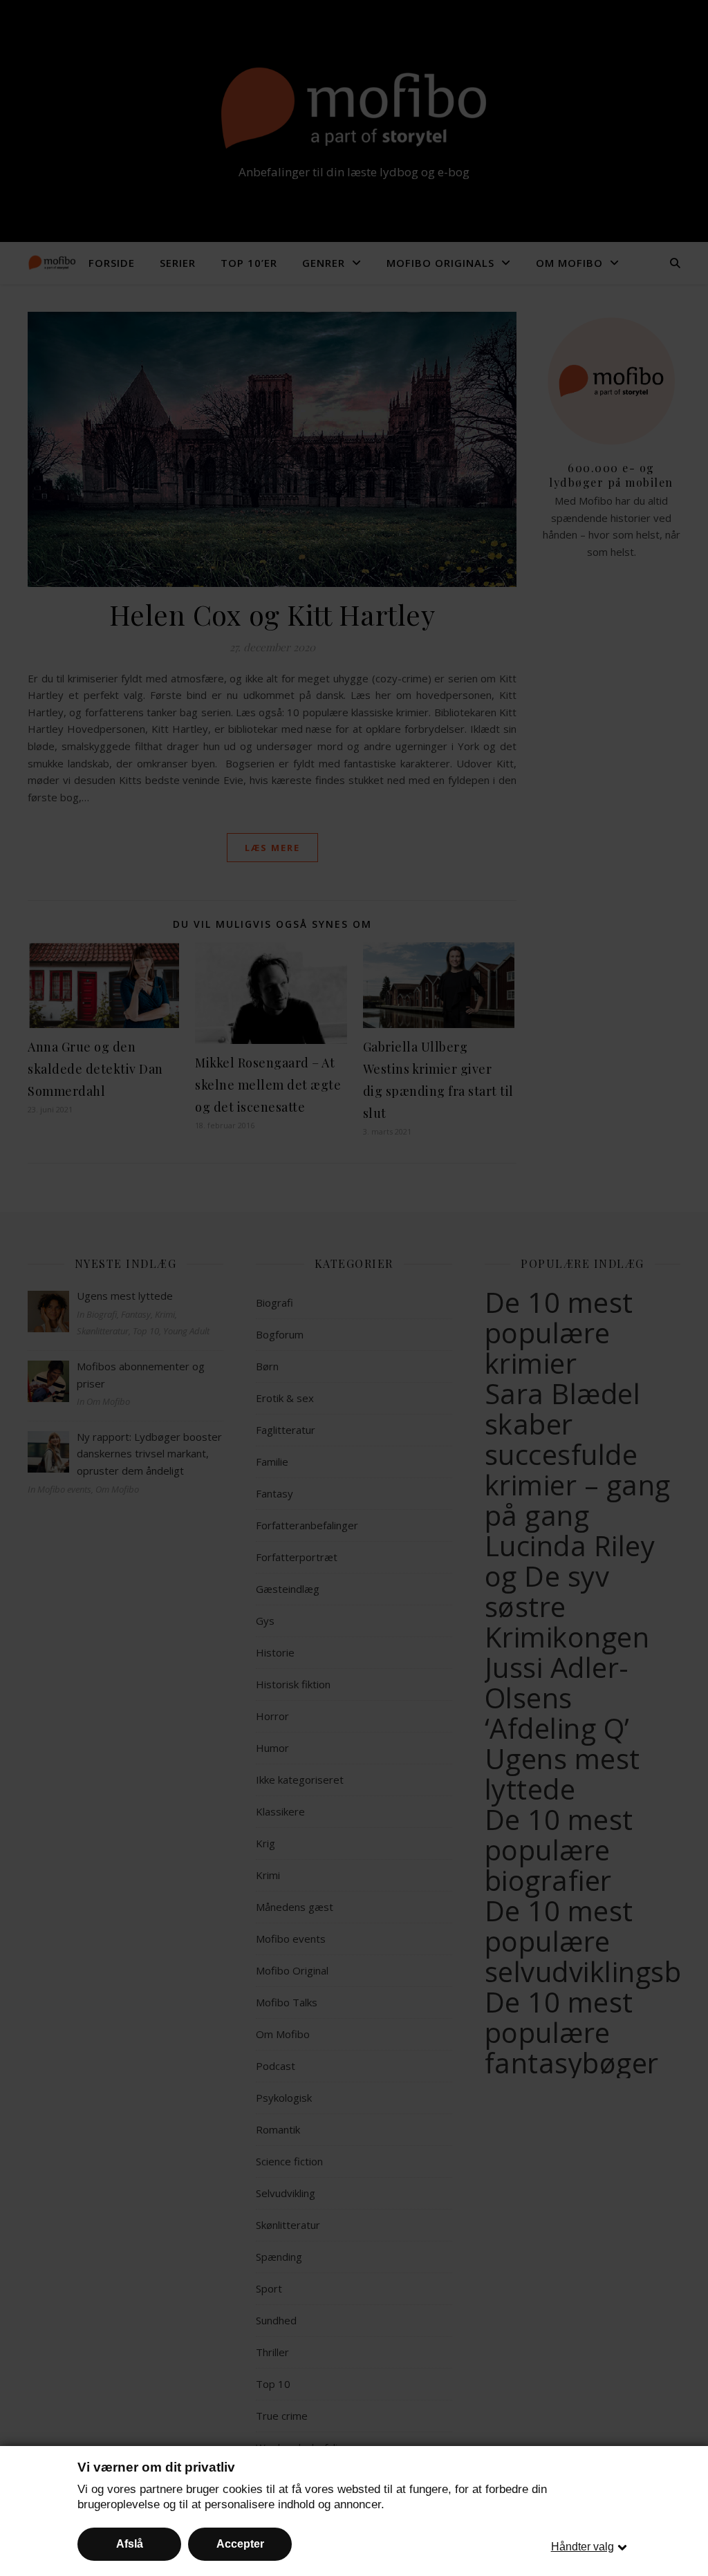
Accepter (240, 2544)
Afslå (130, 2544)
